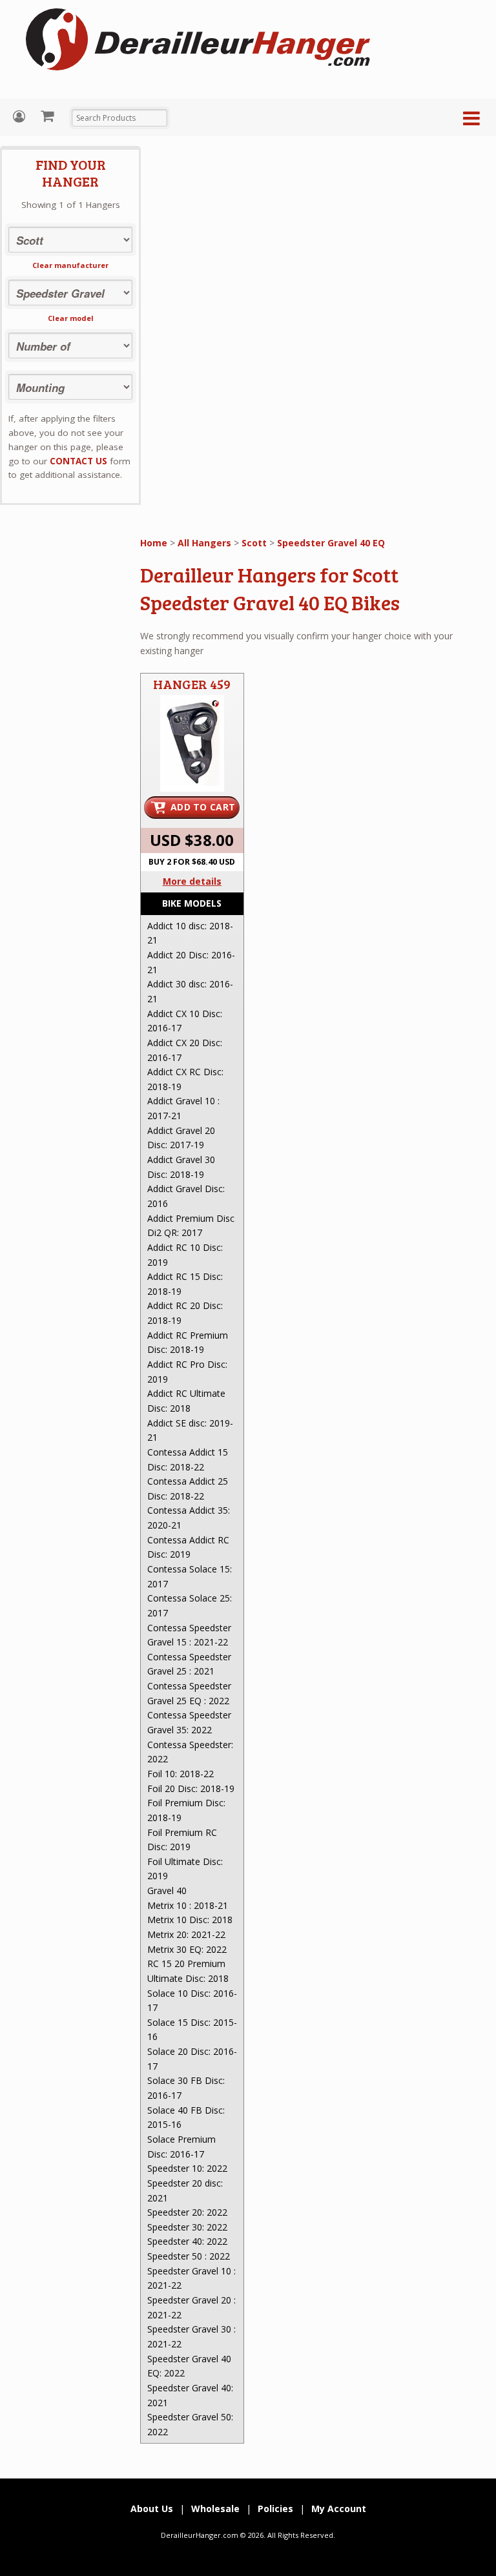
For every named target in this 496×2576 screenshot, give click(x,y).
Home (154, 543)
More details (192, 881)
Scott (254, 543)
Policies (275, 2509)
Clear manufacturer (70, 265)
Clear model (71, 318)
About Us (152, 2509)
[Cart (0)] (49, 116)
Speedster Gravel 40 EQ (331, 543)
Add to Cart (203, 807)
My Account (21, 117)
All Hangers (204, 543)
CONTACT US (78, 461)
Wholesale (215, 2509)
